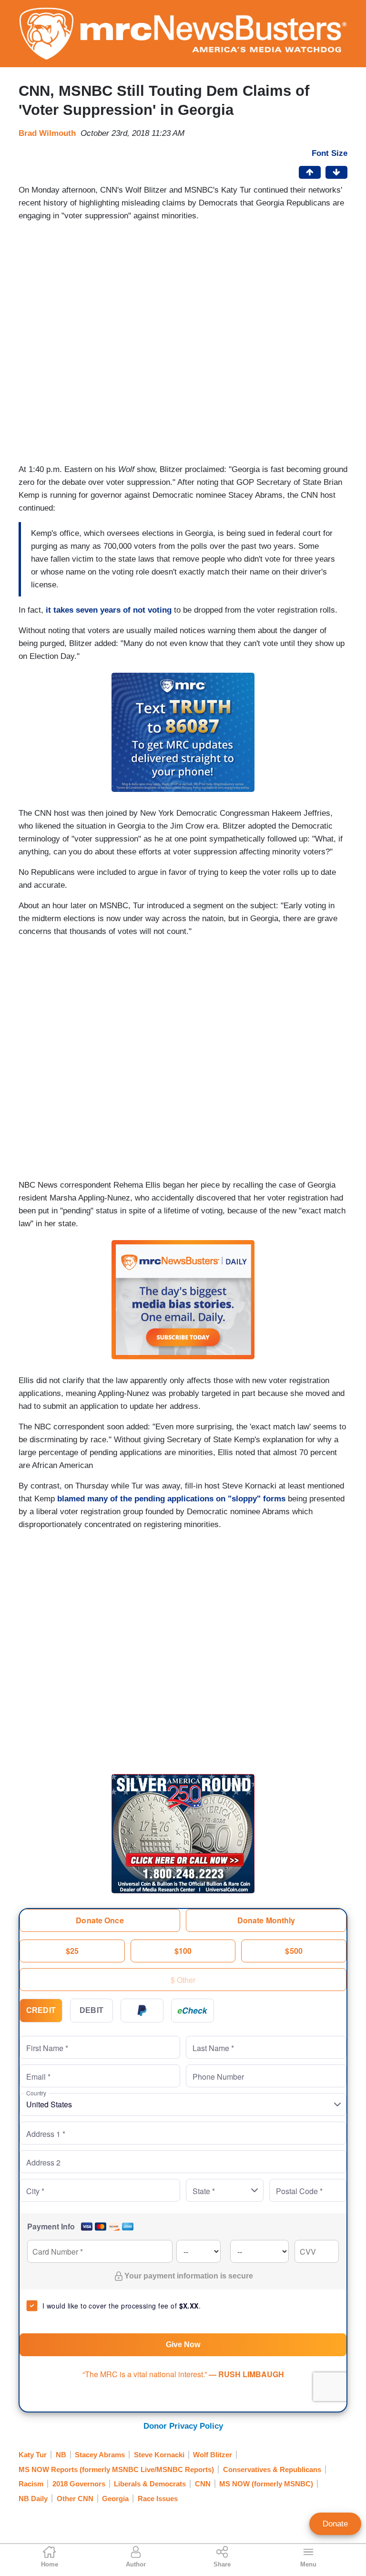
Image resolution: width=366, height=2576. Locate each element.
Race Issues (158, 2499)
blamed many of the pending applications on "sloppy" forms (170, 1499)
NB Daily (33, 2499)
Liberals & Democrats (150, 2484)
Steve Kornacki (159, 2455)
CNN (203, 2484)
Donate (335, 2524)
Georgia (115, 2499)
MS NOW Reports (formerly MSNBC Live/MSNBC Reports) (116, 2469)
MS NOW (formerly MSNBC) (266, 2484)
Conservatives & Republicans (272, 2469)
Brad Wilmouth (47, 133)
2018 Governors (79, 2484)
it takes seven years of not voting (107, 610)
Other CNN (75, 2499)
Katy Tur (33, 2455)
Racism (31, 2484)
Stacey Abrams (100, 2455)
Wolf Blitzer (213, 2455)
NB (61, 2455)
